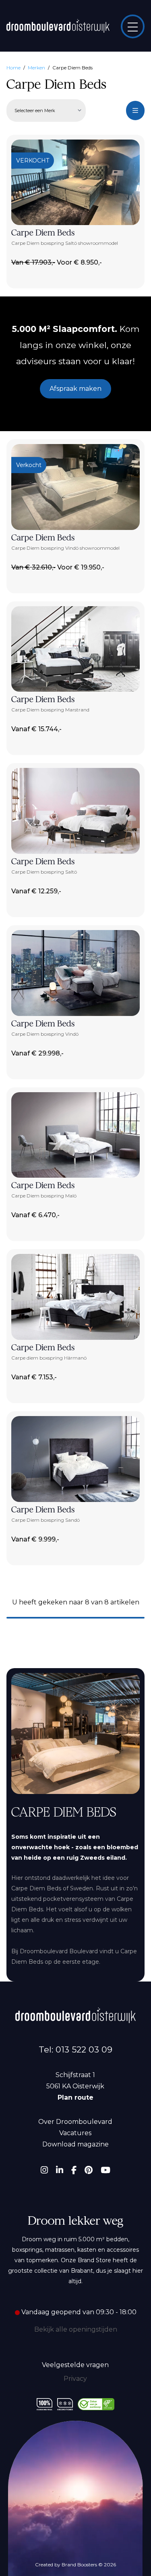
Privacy (75, 2379)
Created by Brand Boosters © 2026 (75, 2565)
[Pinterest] (89, 2170)
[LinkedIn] (60, 2170)
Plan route (75, 2097)
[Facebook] (74, 2170)
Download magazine (75, 2144)
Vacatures (75, 2133)
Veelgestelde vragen (75, 2365)
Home (13, 68)
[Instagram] (44, 2170)
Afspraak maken (75, 389)
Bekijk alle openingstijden (76, 2329)
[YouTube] (105, 2170)
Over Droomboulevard (75, 2122)
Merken (36, 68)
